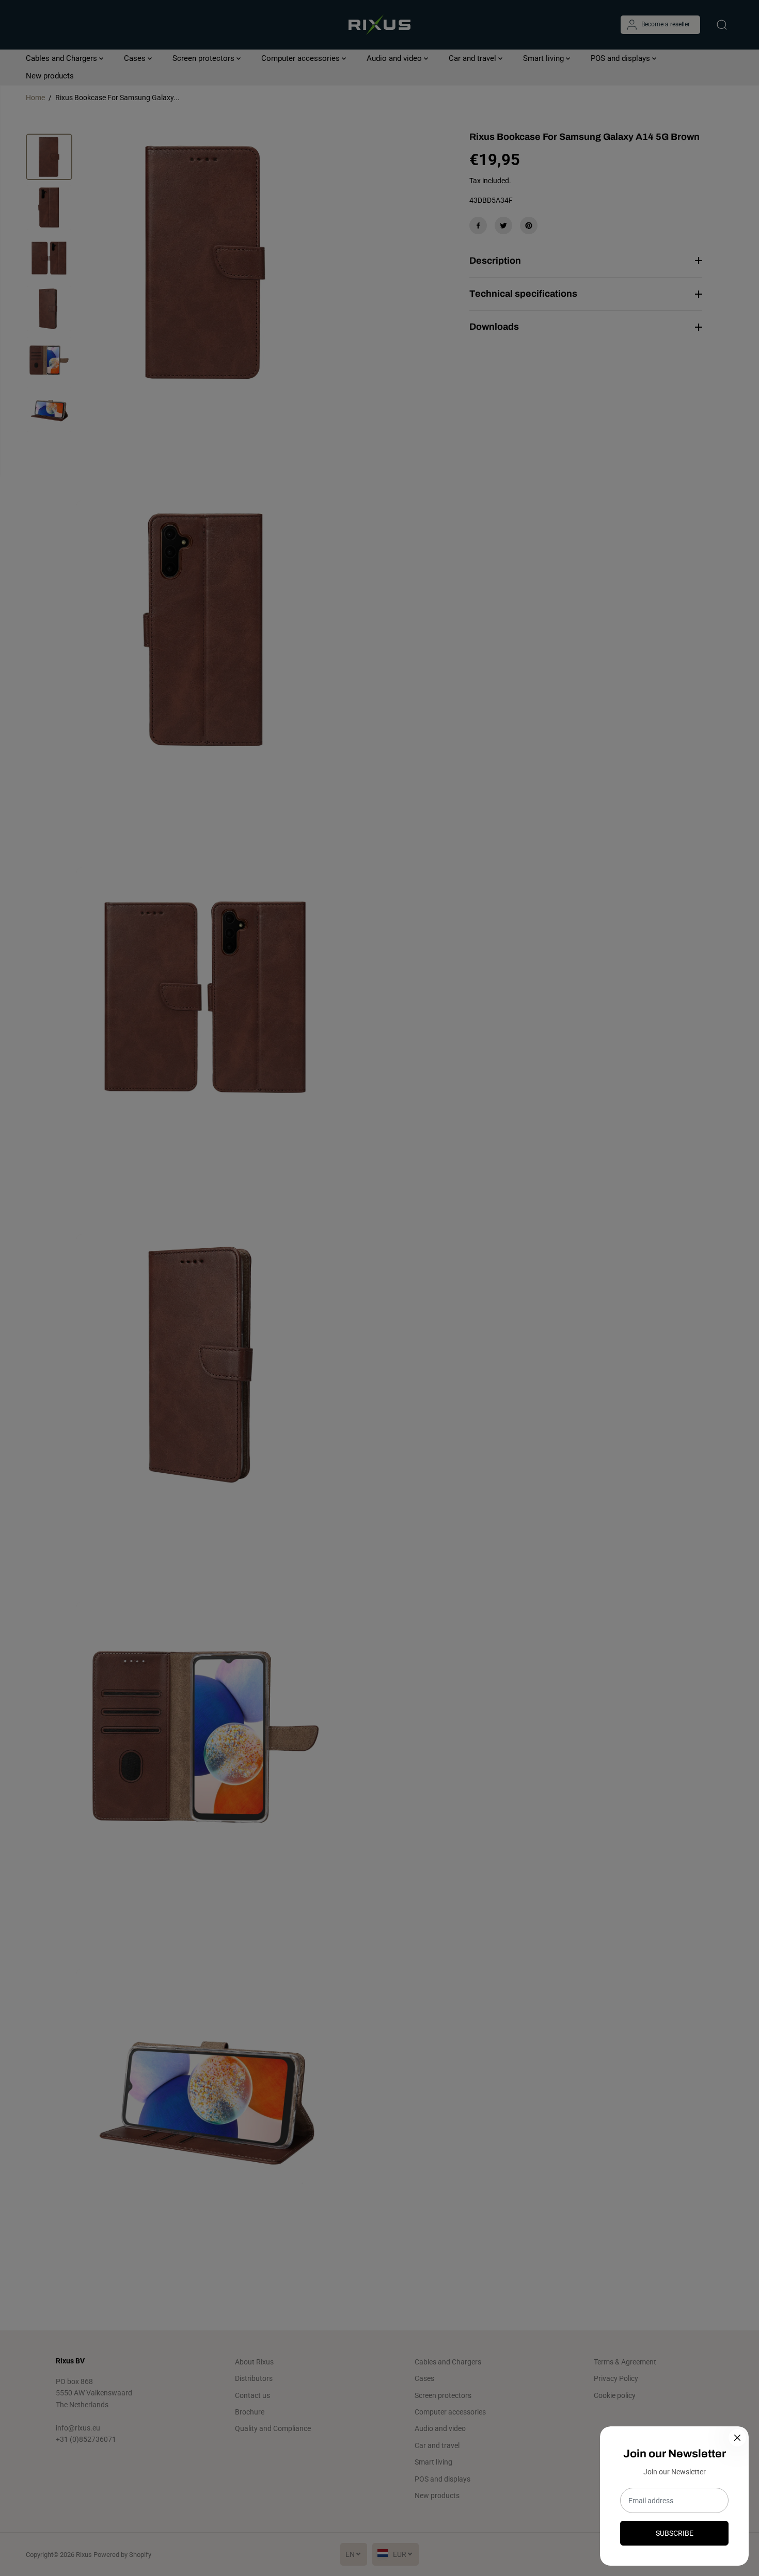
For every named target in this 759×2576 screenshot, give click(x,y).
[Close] (737, 2438)
